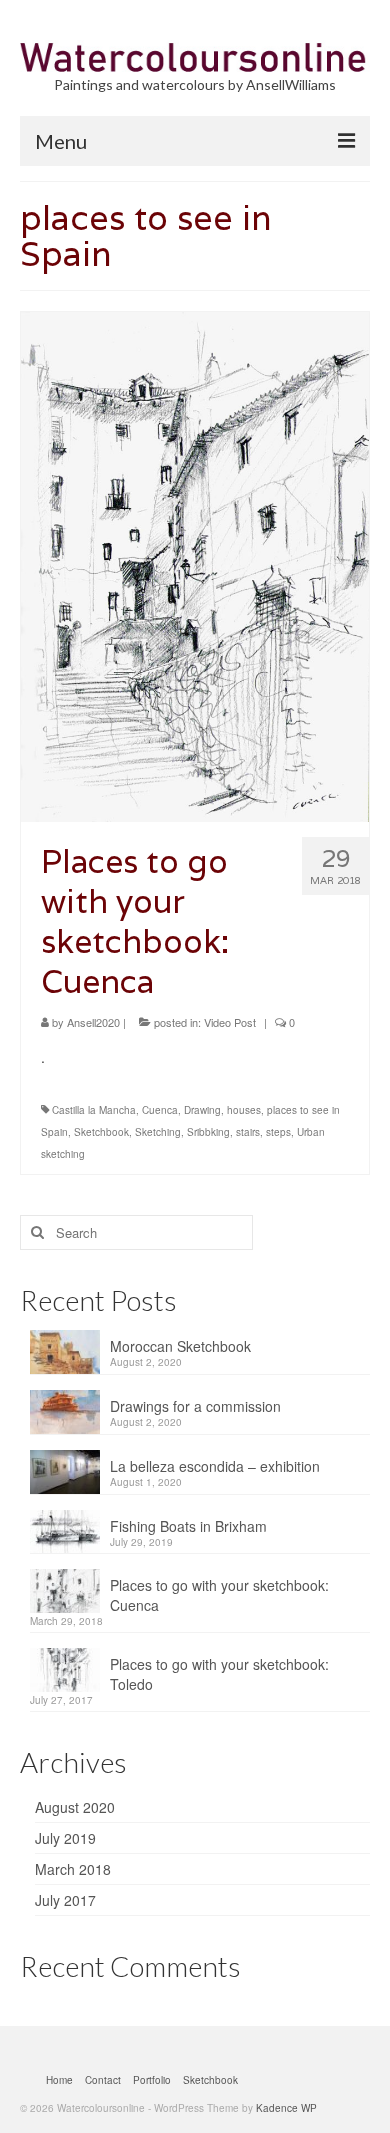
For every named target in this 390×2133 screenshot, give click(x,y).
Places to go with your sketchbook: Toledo (219, 1674)
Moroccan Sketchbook (180, 1346)
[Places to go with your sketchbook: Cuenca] (195, 565)
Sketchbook (101, 1132)
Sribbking (208, 1132)
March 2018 (73, 1869)
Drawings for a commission (195, 1406)
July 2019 (65, 1838)
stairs (248, 1132)
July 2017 (65, 1900)
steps (278, 1132)
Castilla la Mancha (94, 1110)
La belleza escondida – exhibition (215, 1466)
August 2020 (75, 1807)
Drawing (202, 1110)
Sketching (158, 1132)
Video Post (230, 1022)
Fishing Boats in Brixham (188, 1526)
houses (244, 1110)
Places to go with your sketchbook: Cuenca (219, 1595)
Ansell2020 (93, 1022)
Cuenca (160, 1110)
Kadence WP (286, 2108)
